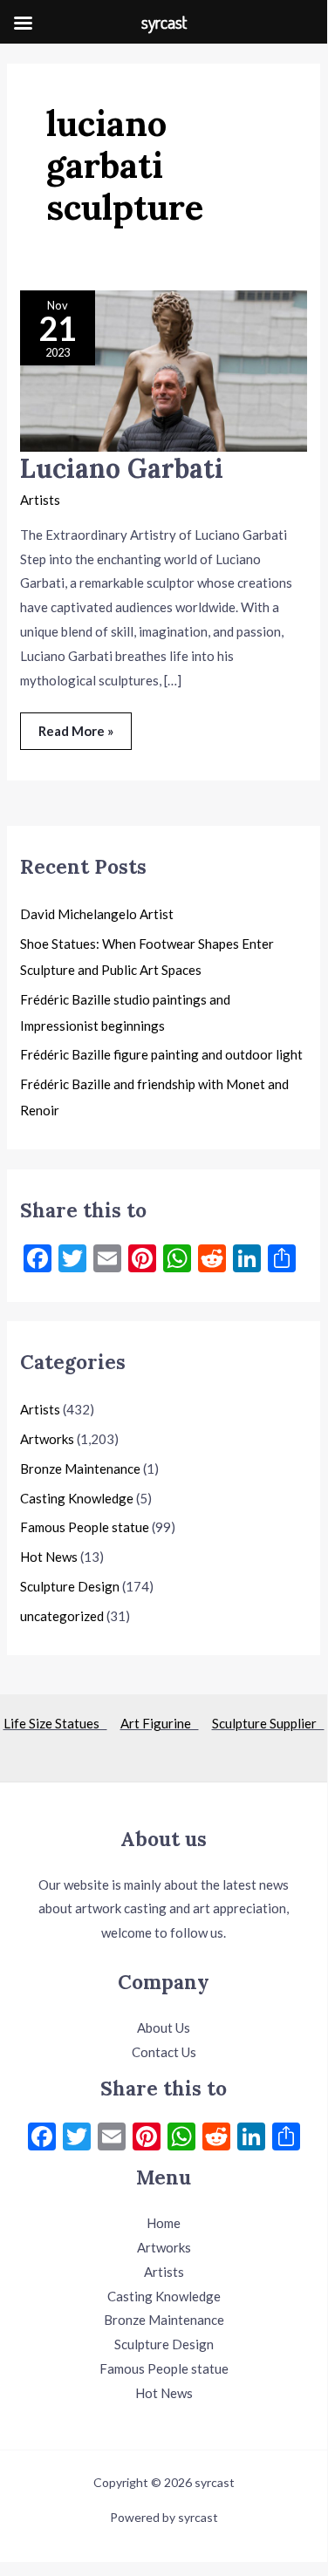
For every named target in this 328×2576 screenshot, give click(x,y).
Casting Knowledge (77, 1498)
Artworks (47, 1439)
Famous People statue (85, 1527)
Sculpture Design (70, 1586)
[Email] (112, 2138)
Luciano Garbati (122, 468)
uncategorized (62, 1616)
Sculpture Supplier (268, 1723)
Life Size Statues (55, 1723)
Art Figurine (160, 1723)
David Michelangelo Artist (97, 914)
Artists (40, 500)
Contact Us (164, 2052)
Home (164, 2223)
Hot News (49, 1557)
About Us (164, 2027)
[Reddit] (216, 2138)
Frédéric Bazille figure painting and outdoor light (161, 1054)
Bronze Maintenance (80, 1469)
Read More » (75, 726)
